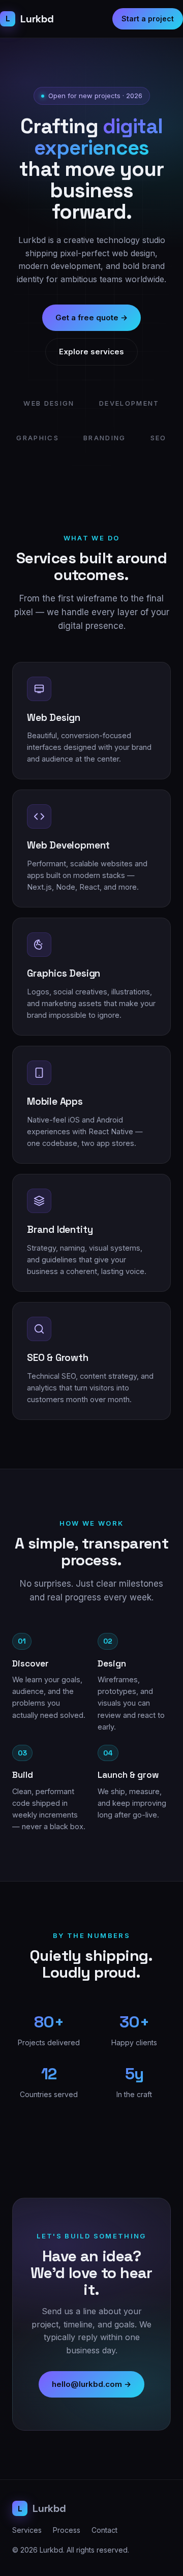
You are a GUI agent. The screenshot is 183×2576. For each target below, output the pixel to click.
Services (27, 2530)
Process (67, 2530)
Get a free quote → (91, 317)
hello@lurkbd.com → (91, 2384)
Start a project (148, 19)
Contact (104, 2530)
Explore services (91, 352)
